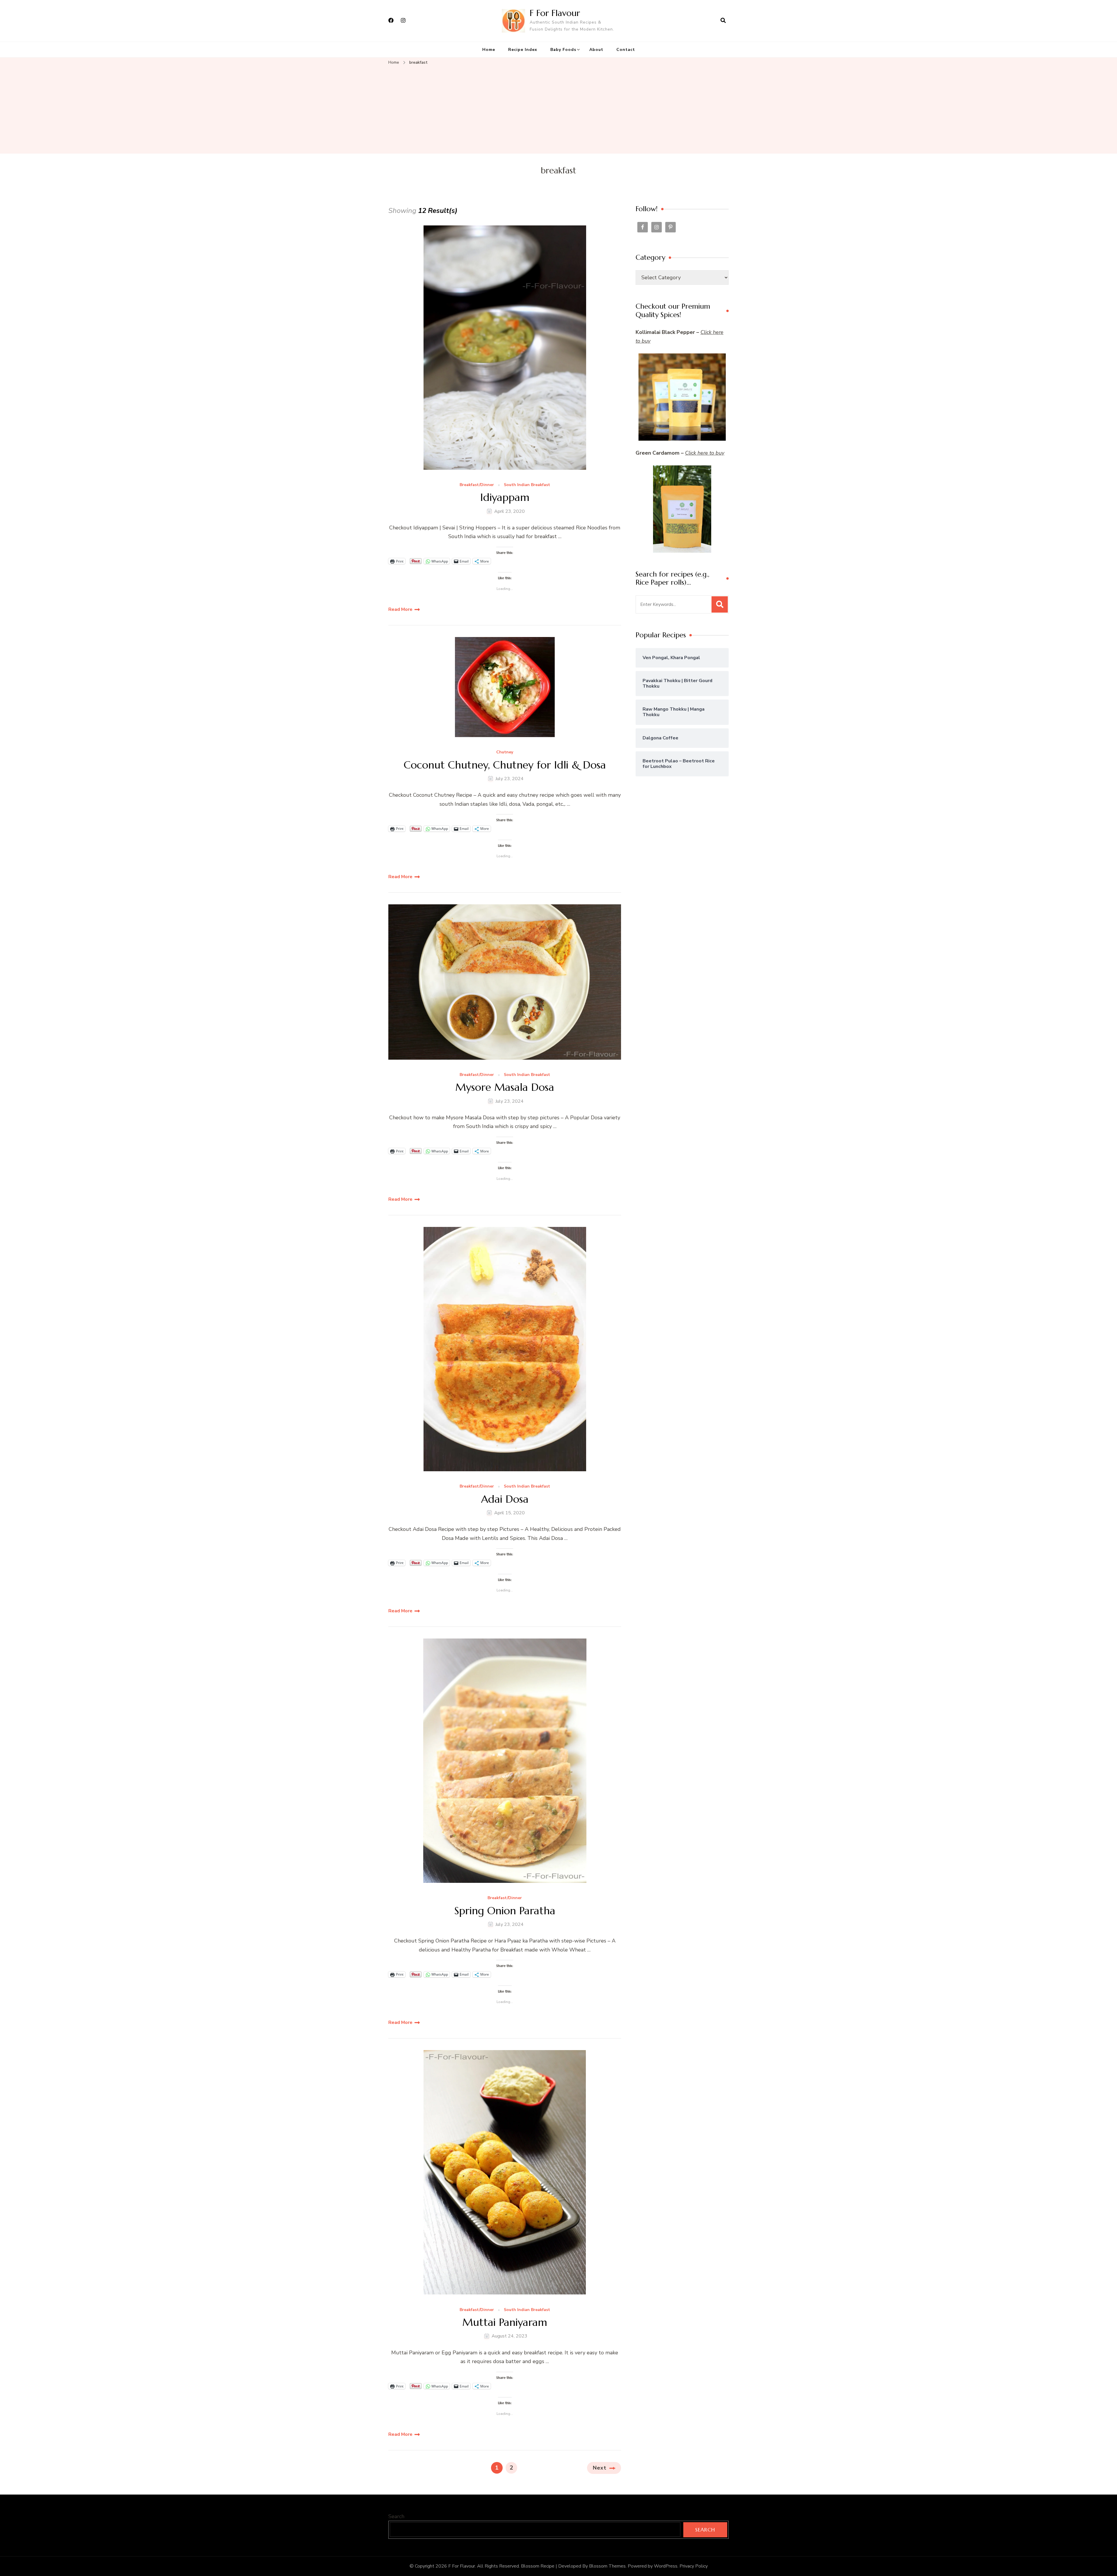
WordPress (666, 2566)
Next (600, 2468)
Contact (626, 50)
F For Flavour (555, 13)
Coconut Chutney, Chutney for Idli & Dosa (505, 765)
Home (489, 50)
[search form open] (723, 21)
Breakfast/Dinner (477, 485)
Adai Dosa (505, 1499)
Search (396, 2516)
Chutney (505, 752)
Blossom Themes (607, 2566)
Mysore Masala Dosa (505, 1087)
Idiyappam (505, 497)
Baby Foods (563, 50)
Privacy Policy (694, 2566)
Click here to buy (705, 453)
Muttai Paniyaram (505, 2322)
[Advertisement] (558, 110)
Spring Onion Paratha (505, 1911)
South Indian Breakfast (527, 485)
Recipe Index (523, 50)
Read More (400, 609)
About (596, 50)
